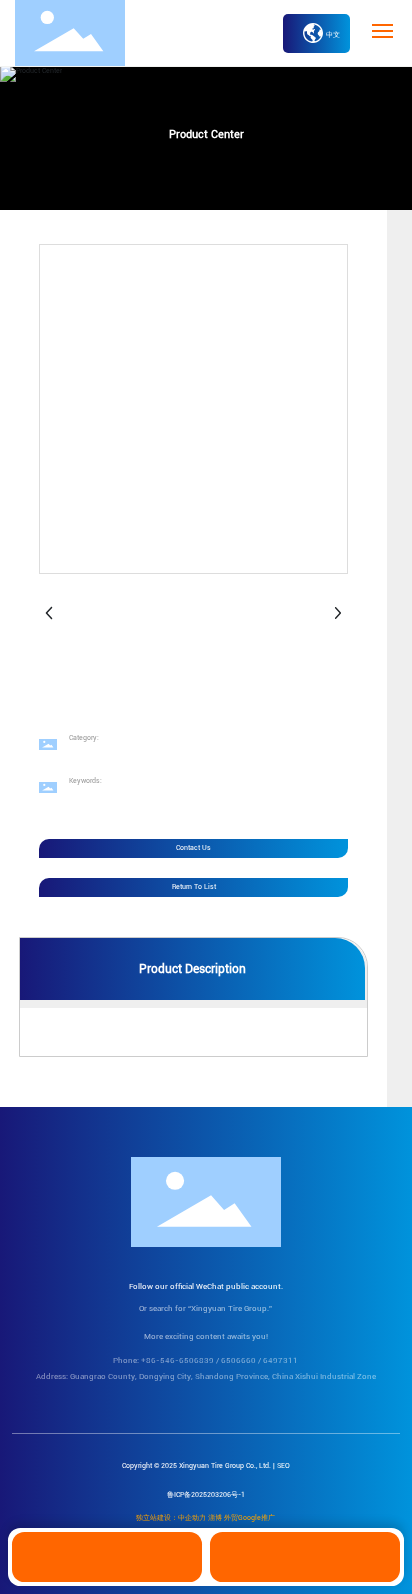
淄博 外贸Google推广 (241, 1518)
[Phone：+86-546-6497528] (305, 1557)
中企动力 (192, 1518)
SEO (283, 1466)
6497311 (280, 1360)
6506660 (238, 1360)
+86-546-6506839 (177, 1360)
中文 (333, 35)
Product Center (206, 134)
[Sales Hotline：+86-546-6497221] (107, 1557)
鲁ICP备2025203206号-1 (206, 1495)
